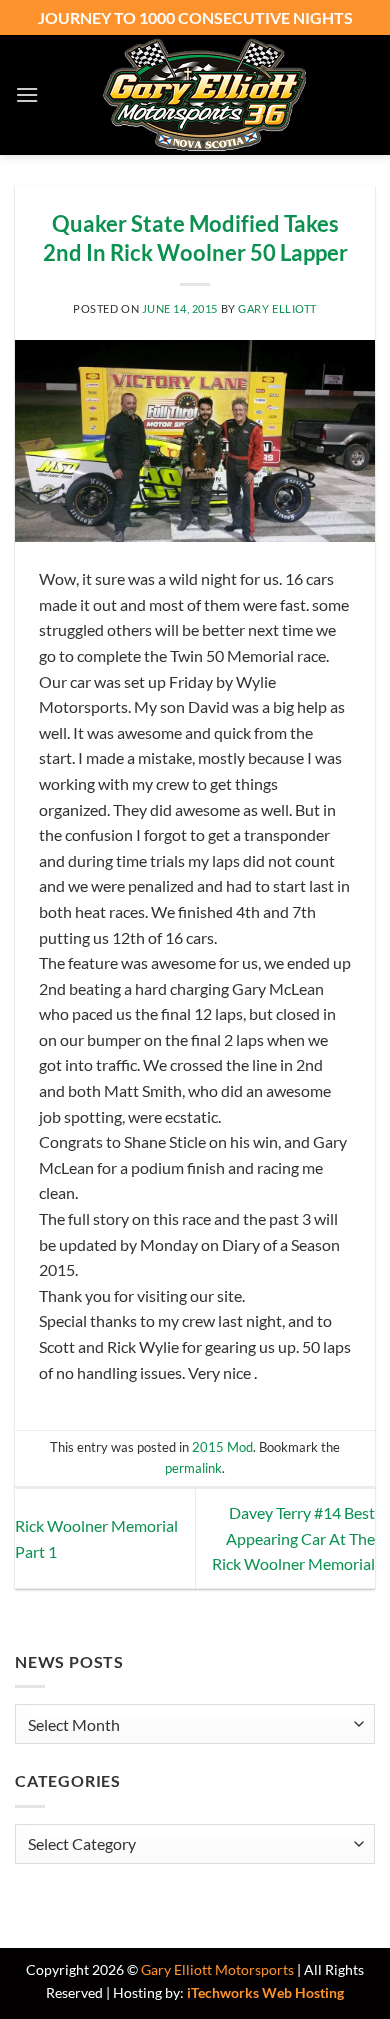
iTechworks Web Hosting (265, 1992)
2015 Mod (222, 1447)
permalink (193, 1468)
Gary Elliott (277, 308)
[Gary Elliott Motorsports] (204, 95)
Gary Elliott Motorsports (217, 1969)
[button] (27, 94)
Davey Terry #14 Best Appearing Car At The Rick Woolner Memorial (293, 1538)
